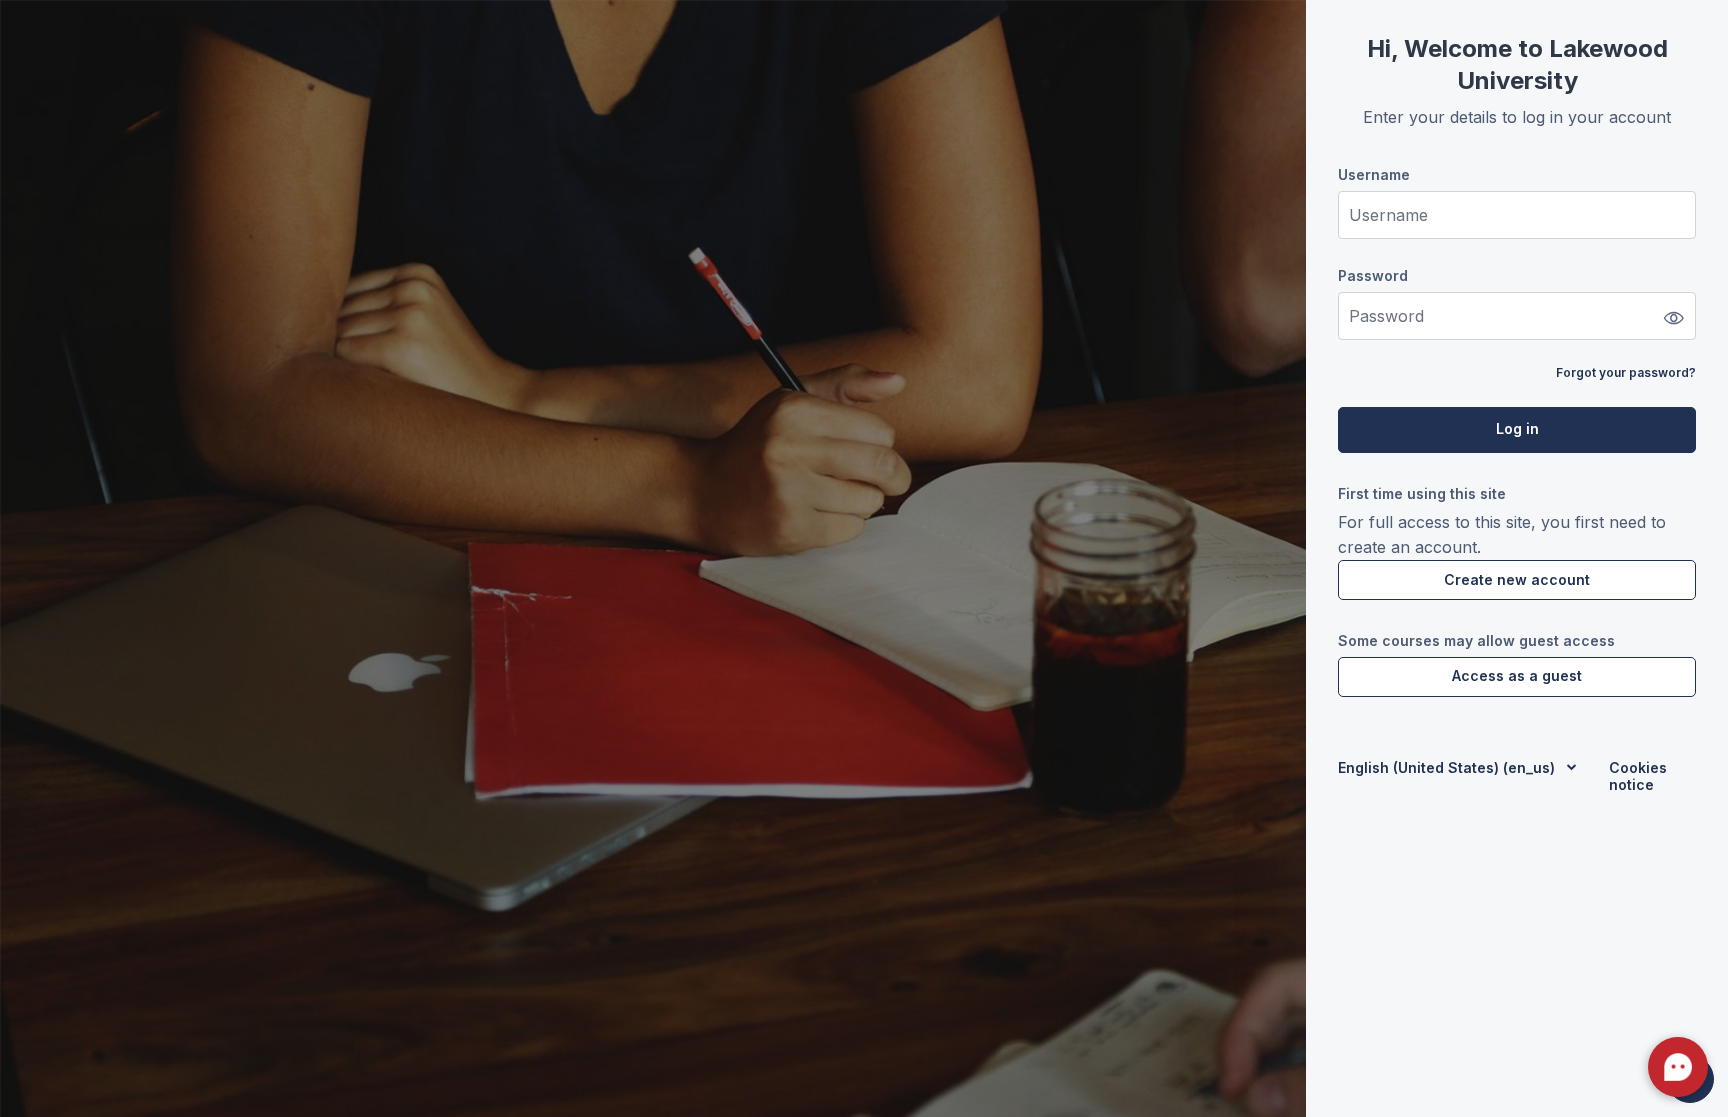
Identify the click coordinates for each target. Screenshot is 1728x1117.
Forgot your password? (1626, 372)
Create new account (1517, 579)
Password (1373, 275)
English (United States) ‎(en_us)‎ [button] (1448, 767)
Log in (1517, 428)
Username (1374, 174)
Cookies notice (1638, 776)
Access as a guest (1517, 675)
